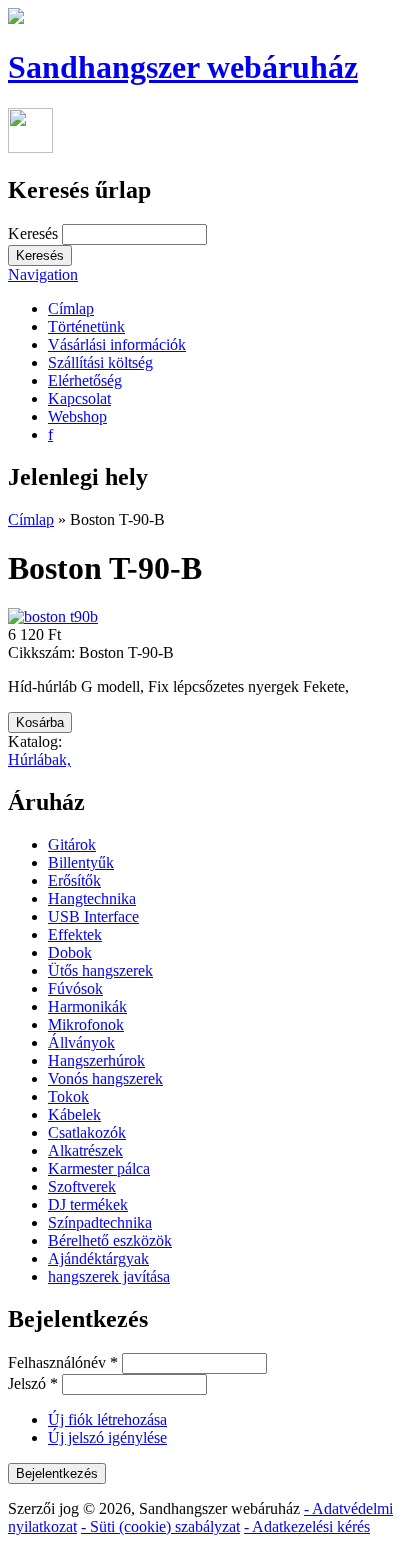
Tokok (68, 1096)
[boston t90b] (53, 616)
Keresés (35, 233)
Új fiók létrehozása (107, 1419)
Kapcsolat (79, 398)
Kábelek (74, 1114)
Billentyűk (81, 862)
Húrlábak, (39, 759)
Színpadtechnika (100, 1222)
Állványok (81, 1042)
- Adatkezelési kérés (307, 1526)
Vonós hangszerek (105, 1078)
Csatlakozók (87, 1132)
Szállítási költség (100, 362)
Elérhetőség (85, 380)
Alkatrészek (85, 1150)
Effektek (75, 934)
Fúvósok (75, 988)
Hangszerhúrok (96, 1060)
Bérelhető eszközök (110, 1240)
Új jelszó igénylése (107, 1437)
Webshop (77, 416)
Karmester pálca (99, 1168)
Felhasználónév (63, 1362)
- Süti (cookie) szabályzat (160, 1526)
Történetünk (86, 326)
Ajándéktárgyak (98, 1258)
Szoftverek (82, 1186)
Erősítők (74, 880)
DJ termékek (88, 1204)
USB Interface (93, 916)
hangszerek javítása (109, 1276)
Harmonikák (87, 1006)
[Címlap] (16, 18)
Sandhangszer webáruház (183, 67)
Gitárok (72, 844)
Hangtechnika (92, 898)
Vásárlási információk (117, 344)
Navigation (43, 274)
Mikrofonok (86, 1024)
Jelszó (33, 1383)
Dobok (70, 952)
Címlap (71, 308)
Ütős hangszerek (100, 970)
